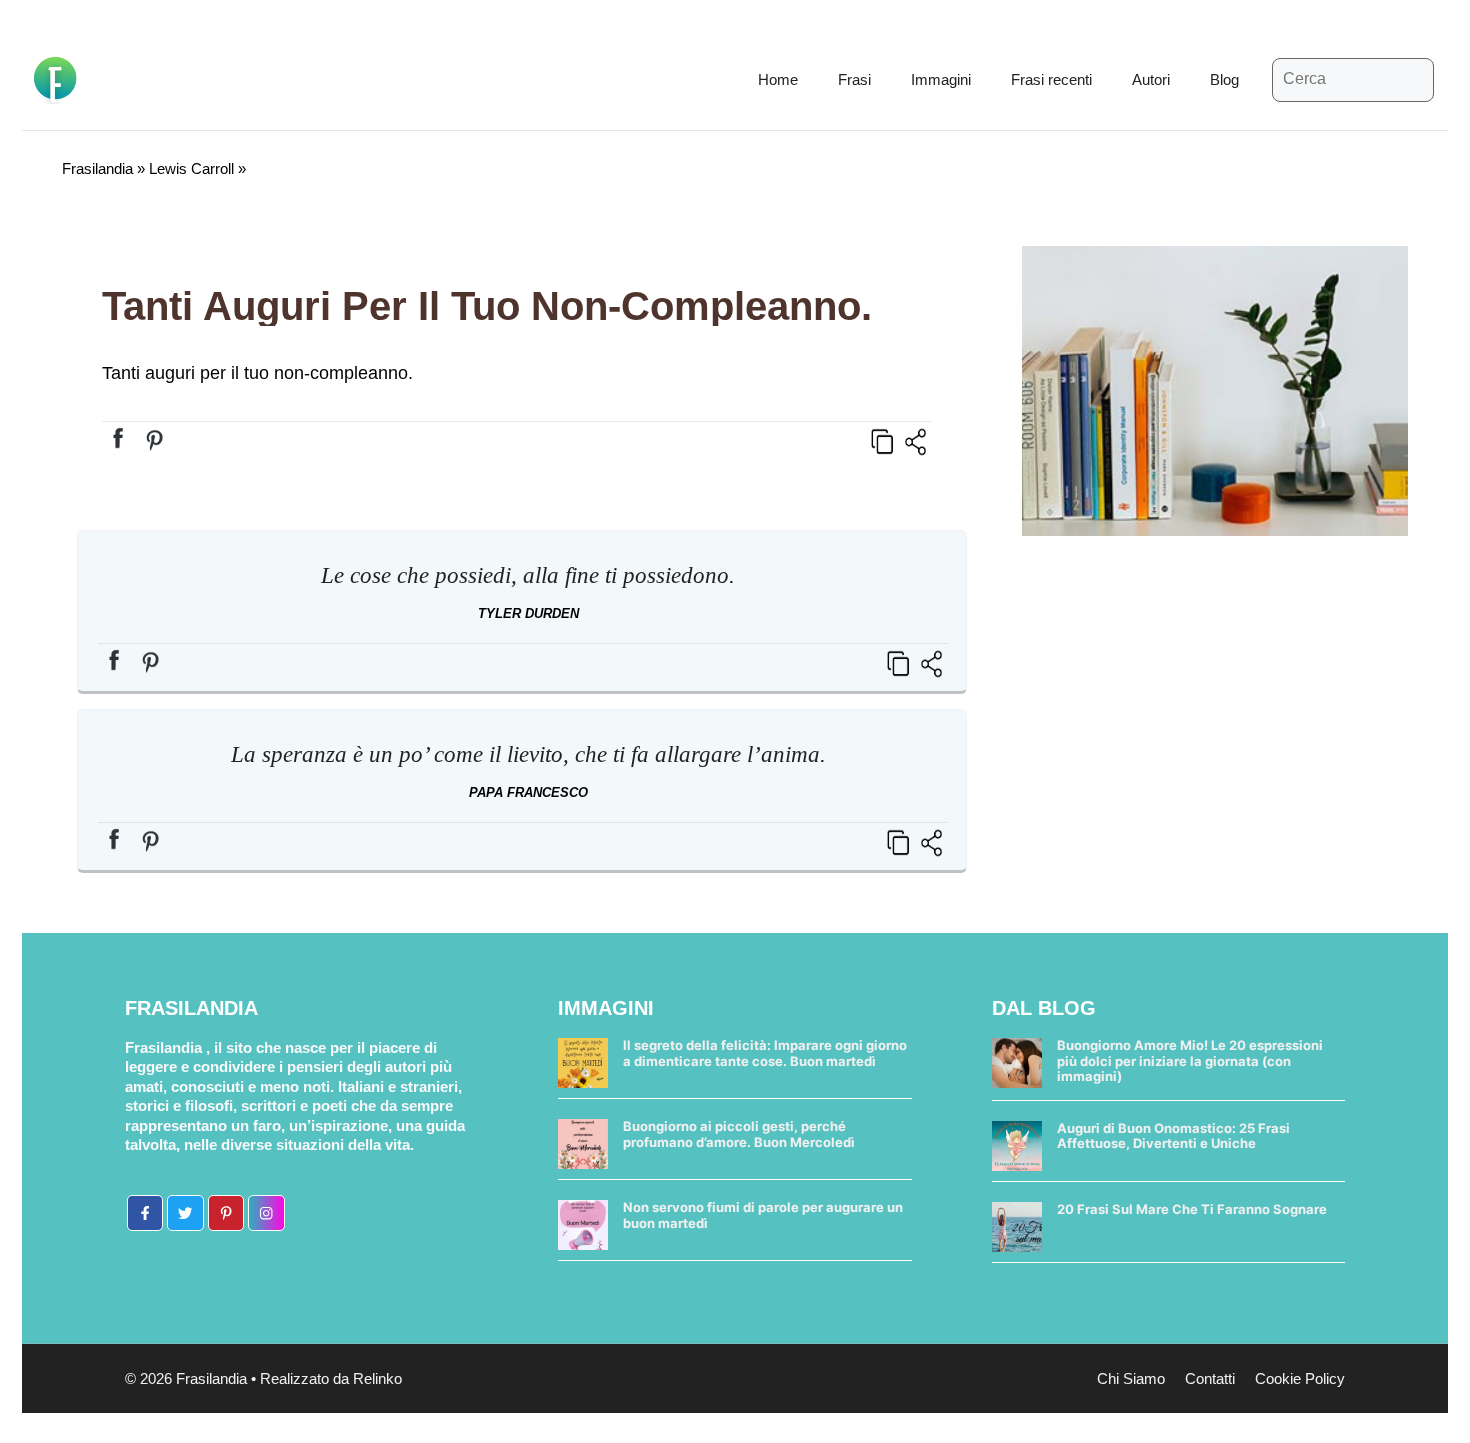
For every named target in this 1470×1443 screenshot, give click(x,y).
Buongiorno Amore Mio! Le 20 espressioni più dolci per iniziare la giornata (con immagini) (1190, 1060)
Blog (1224, 79)
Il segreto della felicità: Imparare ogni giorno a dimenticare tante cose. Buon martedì (765, 1053)
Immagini (941, 79)
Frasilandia (97, 168)
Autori (1151, 79)
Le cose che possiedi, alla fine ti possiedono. (528, 575)
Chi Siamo (1131, 1378)
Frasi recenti (1051, 79)
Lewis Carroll (191, 168)
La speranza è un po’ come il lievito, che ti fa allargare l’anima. (528, 754)
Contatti (1210, 1378)
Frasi (854, 79)
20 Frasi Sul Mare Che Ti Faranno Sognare (1192, 1209)
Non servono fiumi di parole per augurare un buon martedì (763, 1215)
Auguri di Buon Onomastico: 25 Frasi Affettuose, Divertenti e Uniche (1173, 1136)
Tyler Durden (528, 613)
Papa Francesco (528, 792)
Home (778, 79)
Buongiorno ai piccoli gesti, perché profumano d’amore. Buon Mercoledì (739, 1134)
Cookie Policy (1300, 1378)
